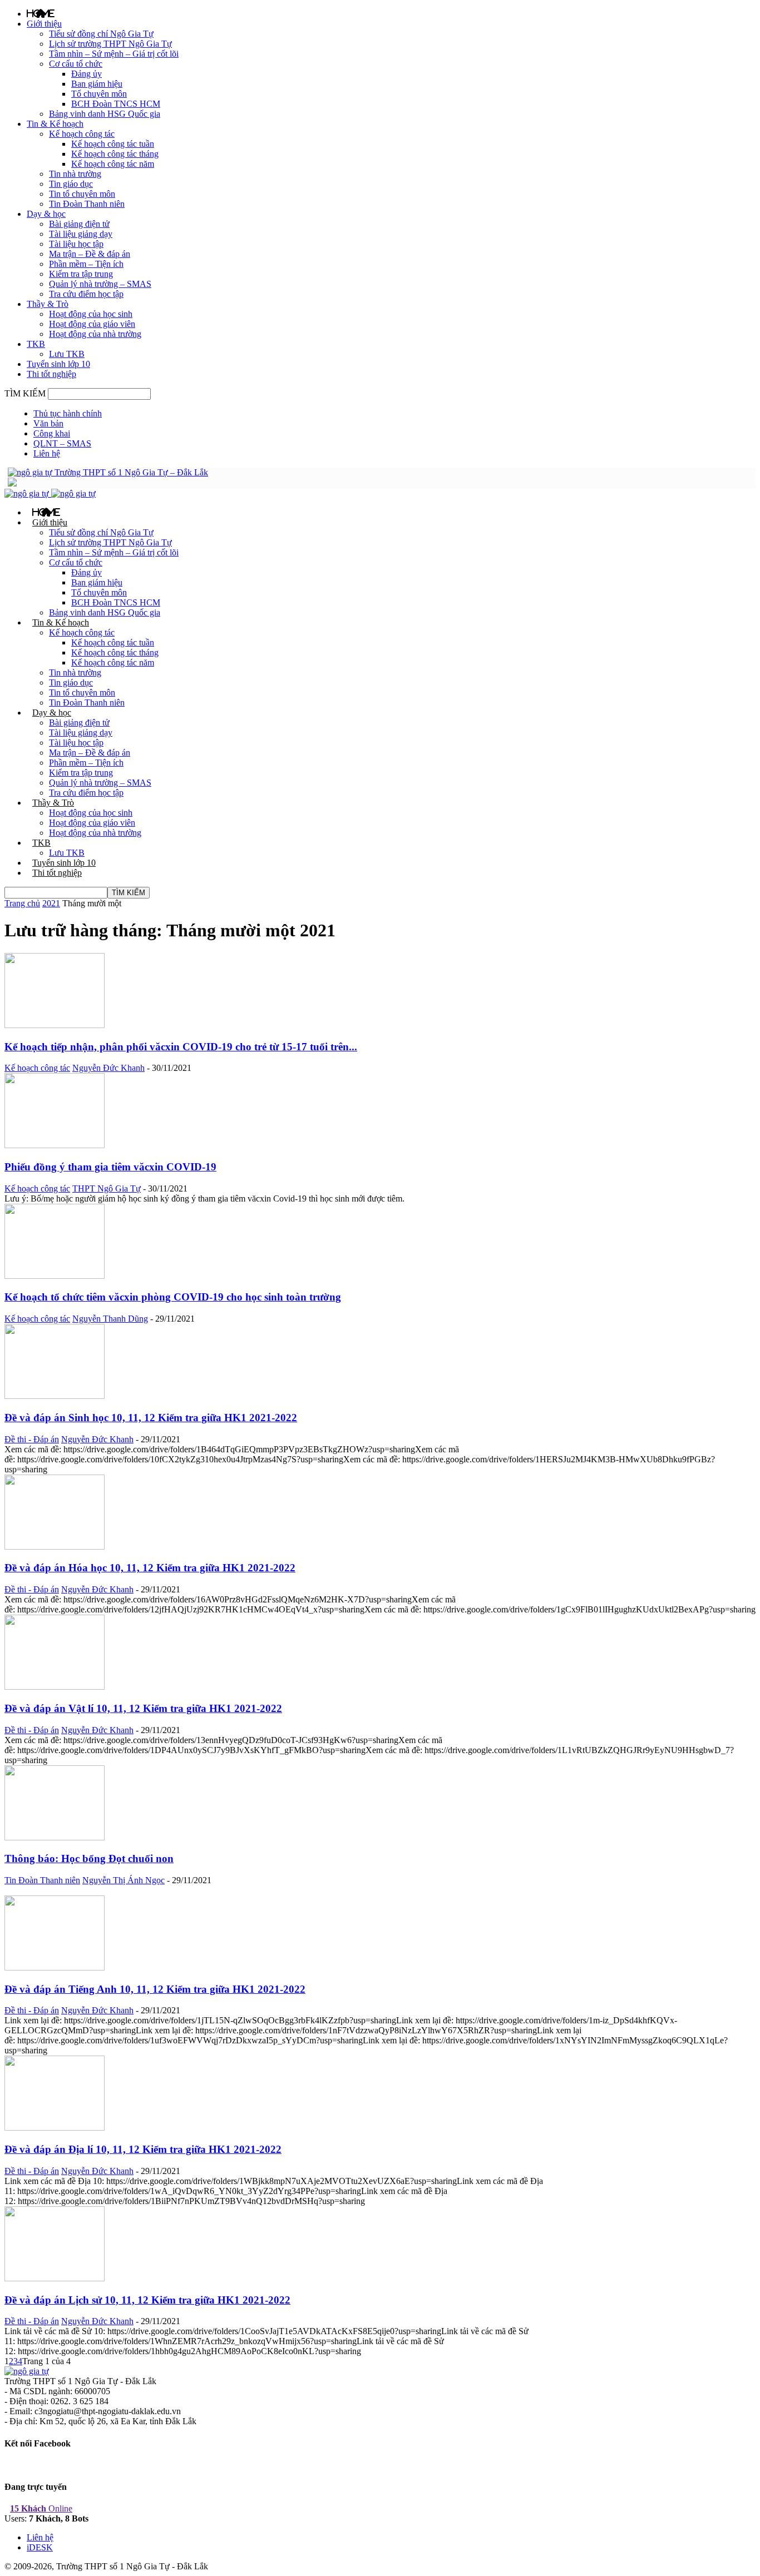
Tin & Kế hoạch (55, 124)
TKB (36, 344)
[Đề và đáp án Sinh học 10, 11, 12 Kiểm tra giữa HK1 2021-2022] (55, 1396)
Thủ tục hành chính (68, 413)
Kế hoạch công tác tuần (113, 144)
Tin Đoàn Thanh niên (87, 204)
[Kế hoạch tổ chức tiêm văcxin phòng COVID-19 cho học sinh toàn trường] (55, 1276)
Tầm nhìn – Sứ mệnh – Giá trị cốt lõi (114, 54)
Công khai (52, 433)
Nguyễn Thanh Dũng (110, 1319)
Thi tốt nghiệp (51, 374)
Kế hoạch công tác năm (113, 164)
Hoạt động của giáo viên (92, 324)
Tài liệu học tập (76, 244)
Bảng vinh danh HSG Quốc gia (105, 114)
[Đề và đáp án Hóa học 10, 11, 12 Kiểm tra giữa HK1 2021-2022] (55, 1547)
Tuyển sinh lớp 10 (58, 364)
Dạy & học (46, 214)
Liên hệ (47, 453)
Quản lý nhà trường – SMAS (100, 284)
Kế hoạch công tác (82, 134)
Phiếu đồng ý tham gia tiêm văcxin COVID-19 (110, 1167)
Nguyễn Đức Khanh (108, 1068)
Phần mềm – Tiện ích (86, 264)
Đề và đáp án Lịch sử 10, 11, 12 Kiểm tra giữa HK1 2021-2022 (147, 2300)
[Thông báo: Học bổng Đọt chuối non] (55, 1837)
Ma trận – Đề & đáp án (90, 254)
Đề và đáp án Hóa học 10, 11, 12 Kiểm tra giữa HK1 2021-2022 (150, 1568)
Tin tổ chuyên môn (82, 194)
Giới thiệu (44, 24)
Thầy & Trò (48, 304)
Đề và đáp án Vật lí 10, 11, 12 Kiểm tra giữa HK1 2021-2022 (143, 1708)
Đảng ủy (87, 74)
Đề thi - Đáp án (32, 1439)
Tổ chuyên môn (99, 94)
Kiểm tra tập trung (81, 274)
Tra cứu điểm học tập (86, 294)
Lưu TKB (67, 354)
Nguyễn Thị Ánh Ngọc (124, 1880)
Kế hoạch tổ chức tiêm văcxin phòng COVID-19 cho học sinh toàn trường (173, 1297)
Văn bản (48, 423)
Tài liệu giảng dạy (81, 234)
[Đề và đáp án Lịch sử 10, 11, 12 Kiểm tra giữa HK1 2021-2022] (55, 2278)
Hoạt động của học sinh (91, 314)
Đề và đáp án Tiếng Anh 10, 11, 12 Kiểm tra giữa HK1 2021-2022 (155, 1989)
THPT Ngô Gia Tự (107, 1188)
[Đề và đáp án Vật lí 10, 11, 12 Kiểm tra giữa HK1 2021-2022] (55, 1687)
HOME (41, 13)
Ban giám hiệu (97, 84)
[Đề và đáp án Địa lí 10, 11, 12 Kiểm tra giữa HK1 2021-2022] (55, 2128)
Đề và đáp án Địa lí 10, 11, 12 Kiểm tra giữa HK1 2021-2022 (143, 2149)
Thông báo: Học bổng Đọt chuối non (89, 1858)
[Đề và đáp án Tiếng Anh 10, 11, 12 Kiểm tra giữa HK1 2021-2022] (55, 1967)
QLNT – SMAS (62, 443)
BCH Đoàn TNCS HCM (116, 104)
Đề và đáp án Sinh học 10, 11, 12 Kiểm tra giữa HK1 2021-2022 (151, 1418)
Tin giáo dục (71, 184)
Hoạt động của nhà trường (95, 334)
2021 (51, 903)
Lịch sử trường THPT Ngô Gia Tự (110, 44)
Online (41, 2508)
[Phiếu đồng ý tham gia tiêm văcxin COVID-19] (55, 1145)
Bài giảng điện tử (79, 224)
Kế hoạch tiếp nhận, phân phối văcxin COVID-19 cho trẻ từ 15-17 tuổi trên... (181, 1047)
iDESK (40, 2547)
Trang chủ (22, 903)
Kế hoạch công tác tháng (115, 154)
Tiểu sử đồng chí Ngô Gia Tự (101, 34)
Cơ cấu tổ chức (76, 64)
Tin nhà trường (75, 174)
